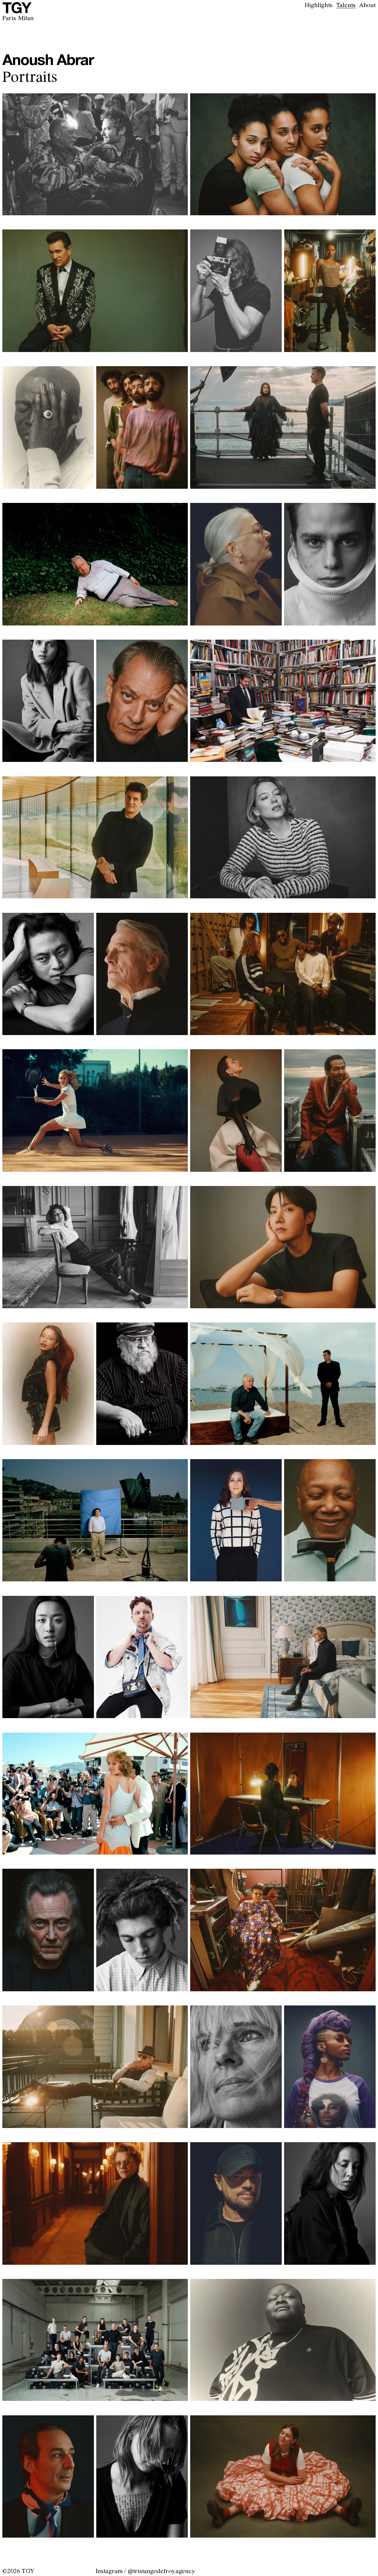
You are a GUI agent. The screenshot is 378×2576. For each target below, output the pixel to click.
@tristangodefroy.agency (161, 2571)
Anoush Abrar (48, 61)
